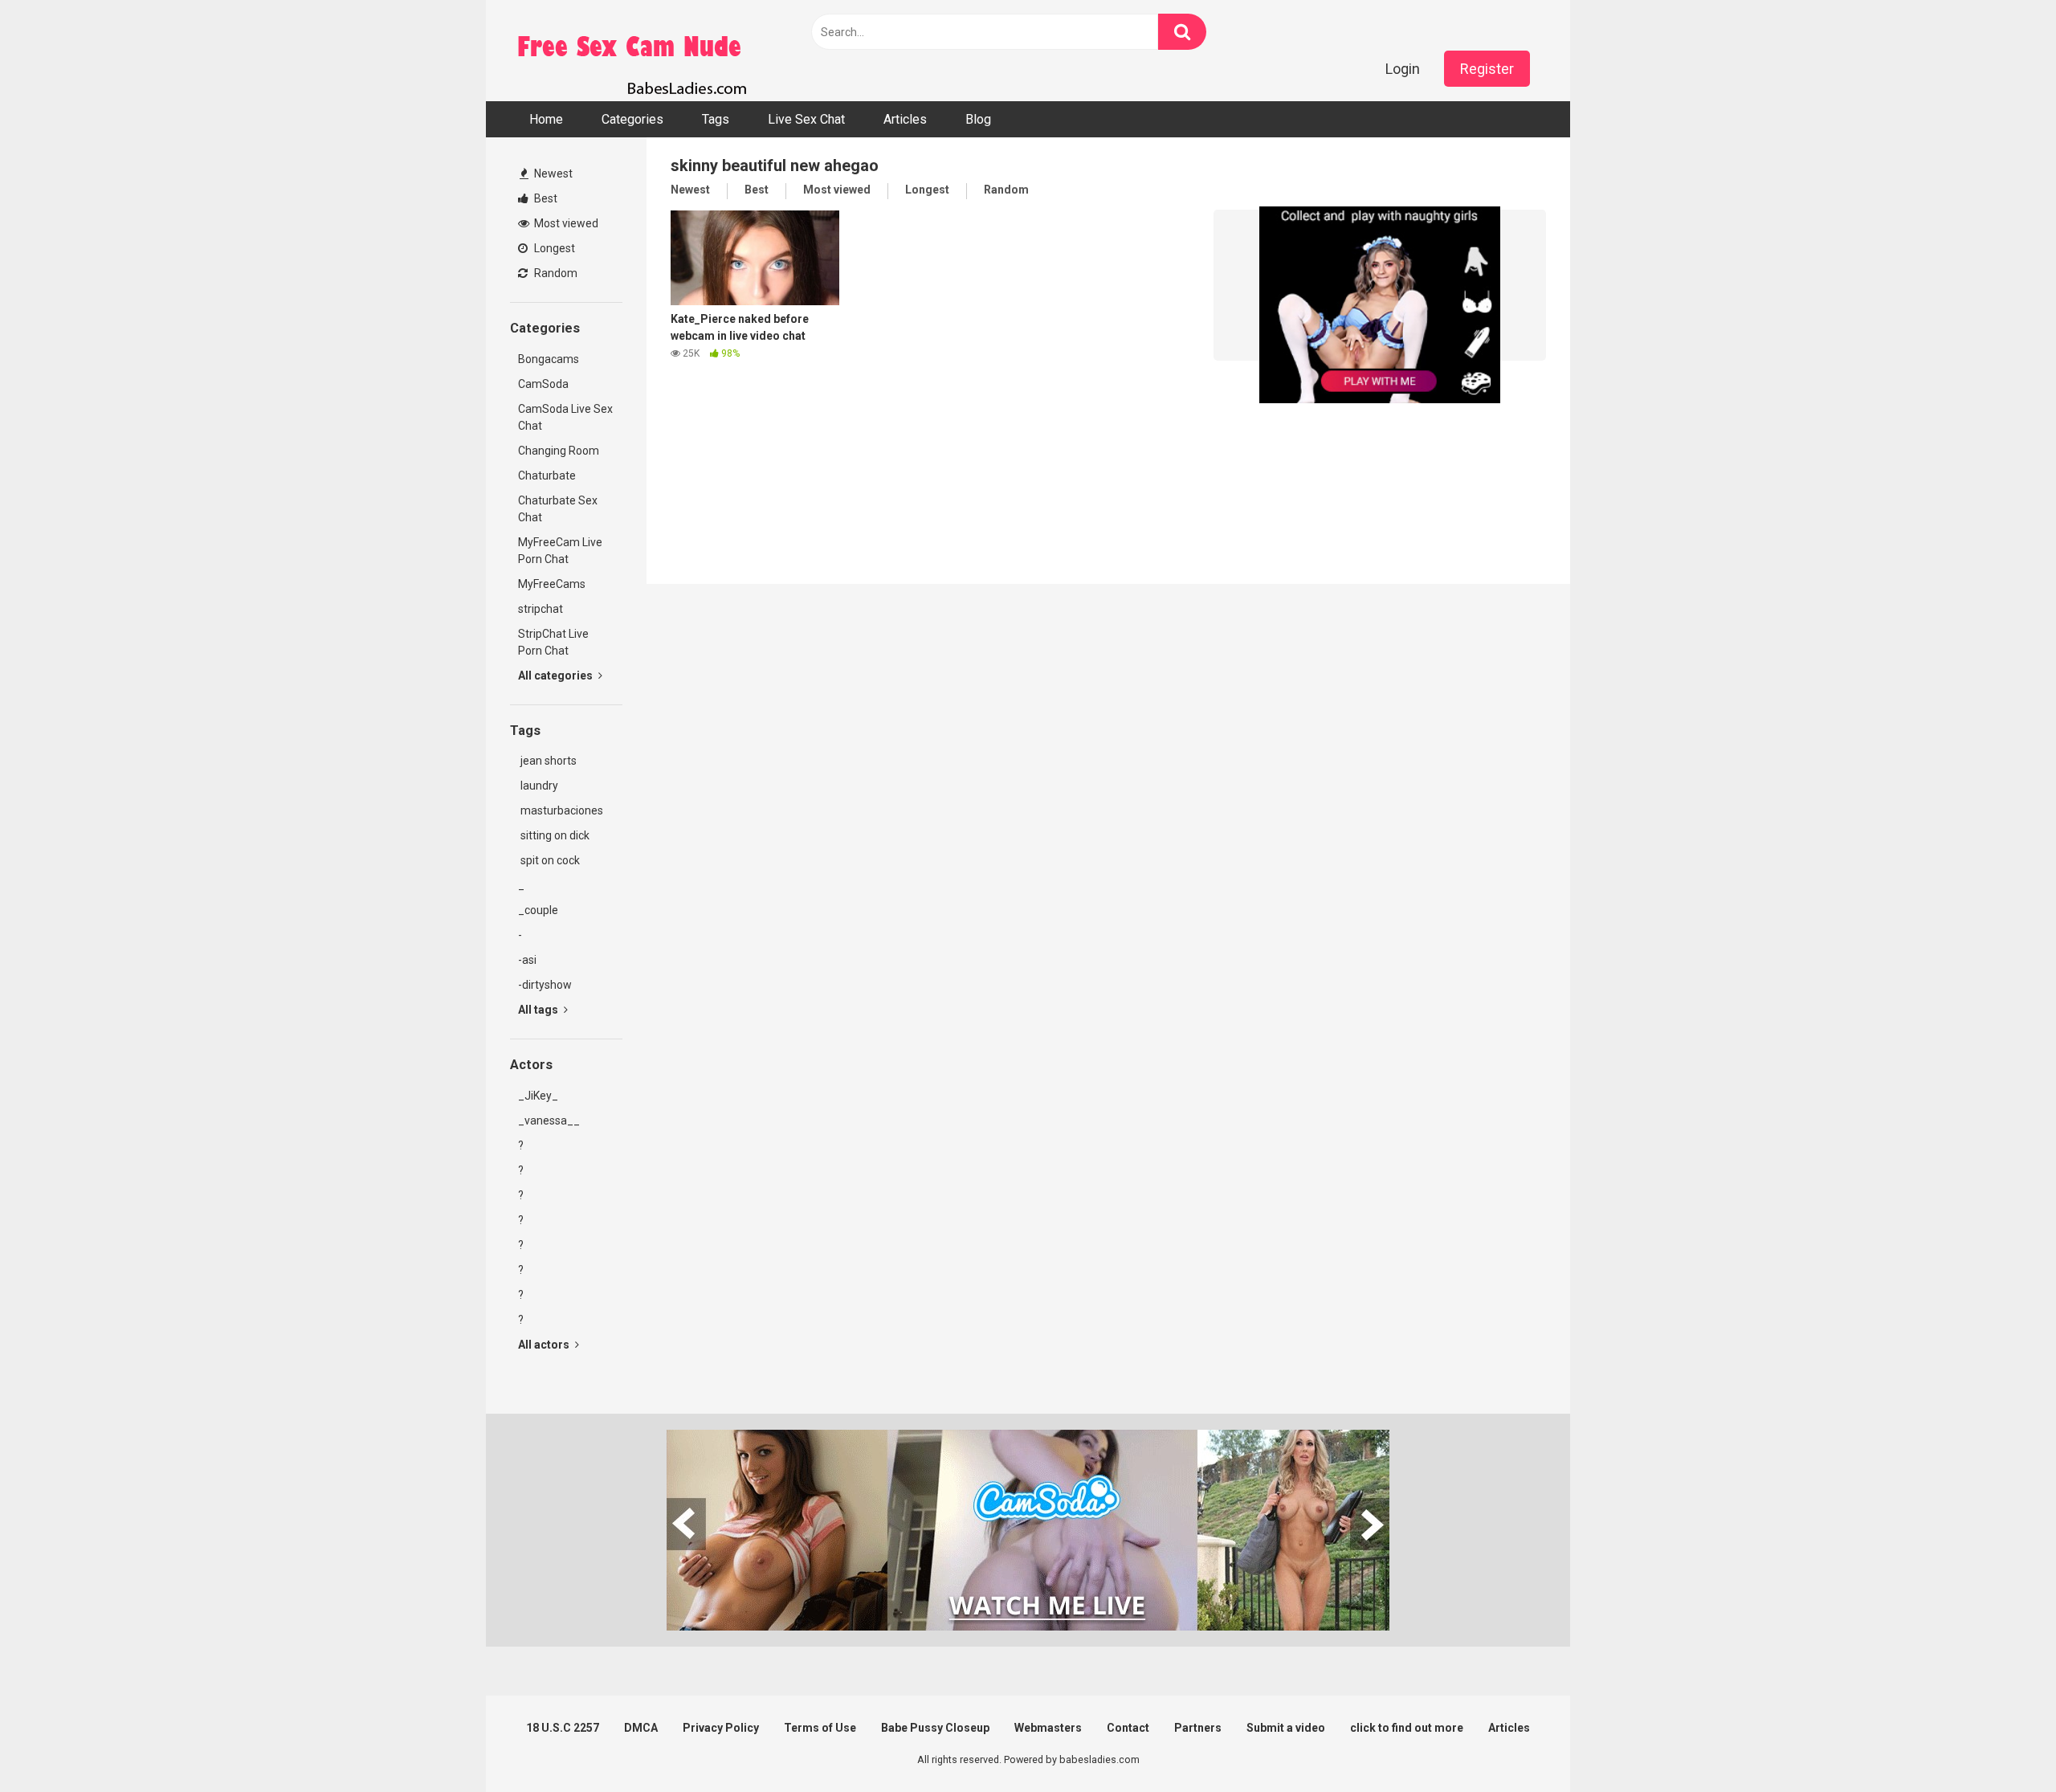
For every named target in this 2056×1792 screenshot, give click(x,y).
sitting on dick (554, 835)
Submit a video (1286, 1728)
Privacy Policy (721, 1728)
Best (545, 198)
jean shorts (547, 761)
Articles (905, 119)
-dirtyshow (545, 985)
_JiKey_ (538, 1096)
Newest (552, 173)
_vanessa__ (549, 1121)
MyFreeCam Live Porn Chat (560, 551)
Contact (1128, 1728)
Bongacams (549, 359)
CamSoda (543, 384)
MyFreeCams (552, 584)
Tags (716, 119)
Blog (978, 119)
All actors (545, 1345)
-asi (527, 960)
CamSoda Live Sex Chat (565, 417)
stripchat (541, 609)
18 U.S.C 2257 (563, 1728)
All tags (539, 1010)
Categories (632, 119)
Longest (553, 248)
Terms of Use (820, 1728)
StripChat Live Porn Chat (553, 642)
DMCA (641, 1728)
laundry (538, 786)
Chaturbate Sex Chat (558, 509)
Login (1403, 69)
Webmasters (1048, 1728)
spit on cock (549, 860)
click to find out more (1407, 1728)
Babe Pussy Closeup (935, 1728)
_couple (538, 910)
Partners (1198, 1728)
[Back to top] (2002, 1743)
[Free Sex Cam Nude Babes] (630, 51)
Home (546, 119)
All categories (557, 676)
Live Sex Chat (806, 119)
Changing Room (559, 451)
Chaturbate (547, 476)
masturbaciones (561, 810)
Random (555, 273)
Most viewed (565, 223)
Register (1487, 69)
